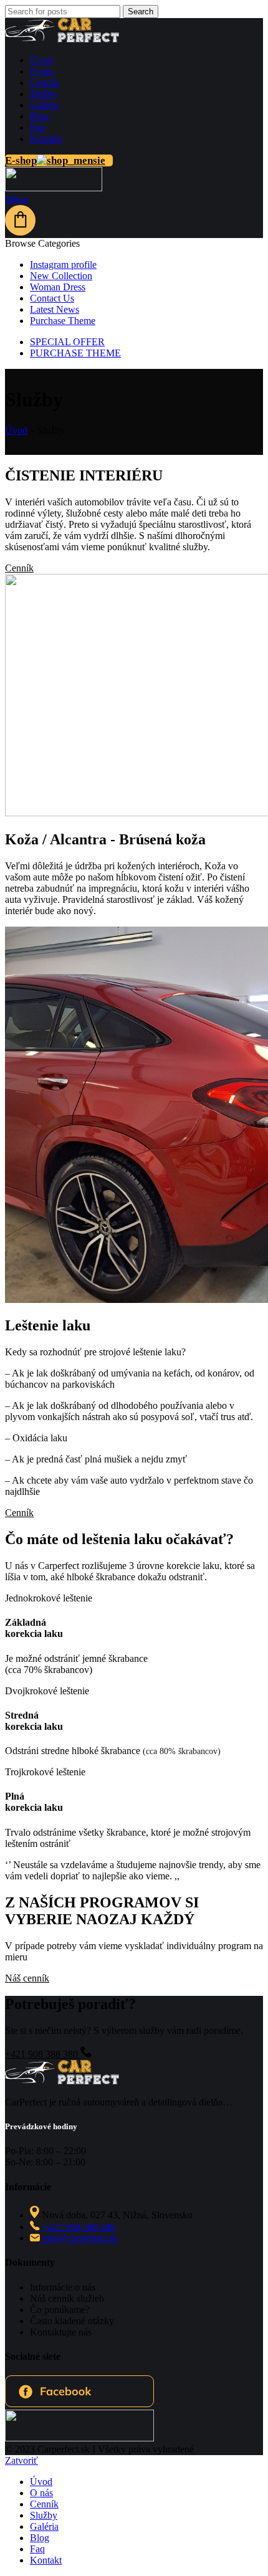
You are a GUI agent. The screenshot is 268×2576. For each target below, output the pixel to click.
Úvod (16, 430)
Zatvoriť (22, 2460)
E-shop (21, 160)
